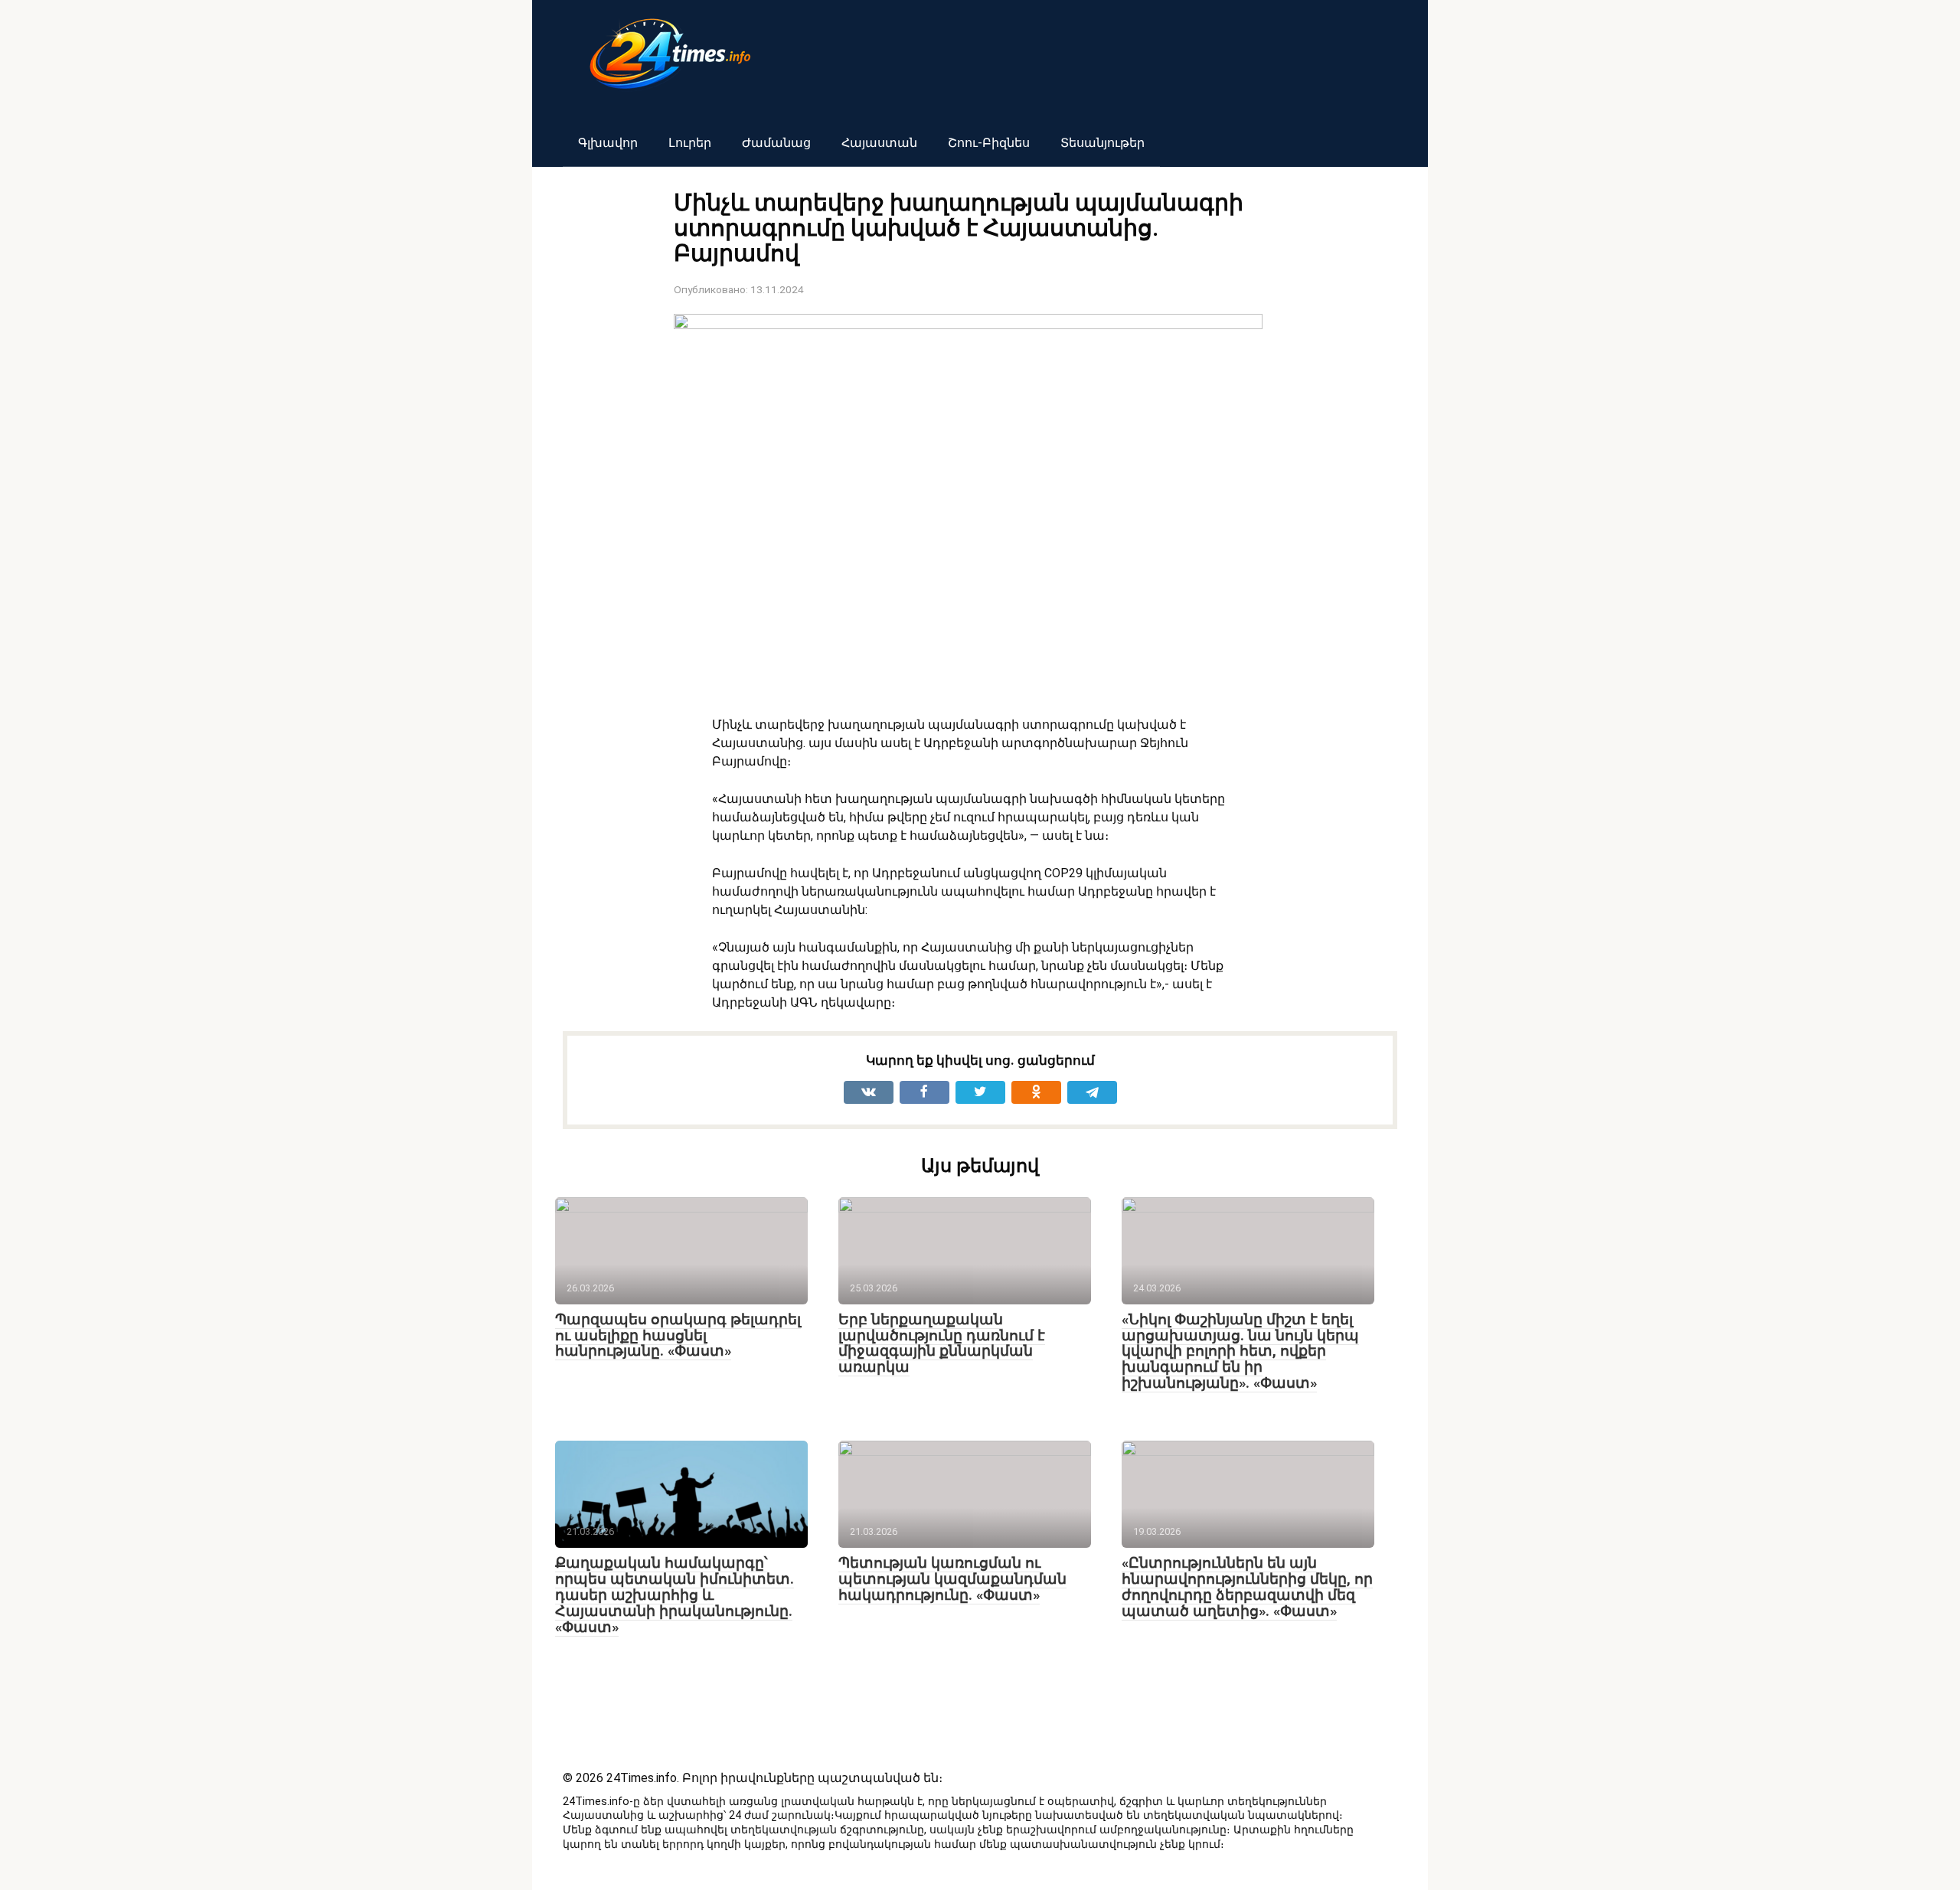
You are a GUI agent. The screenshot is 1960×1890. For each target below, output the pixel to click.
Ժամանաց (776, 143)
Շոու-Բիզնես (989, 143)
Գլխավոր (608, 143)
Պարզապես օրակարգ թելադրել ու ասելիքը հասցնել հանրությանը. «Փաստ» (678, 1335)
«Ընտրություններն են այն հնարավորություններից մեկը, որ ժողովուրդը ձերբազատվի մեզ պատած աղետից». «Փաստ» (1247, 1587)
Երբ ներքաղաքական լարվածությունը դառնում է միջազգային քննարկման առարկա (942, 1343)
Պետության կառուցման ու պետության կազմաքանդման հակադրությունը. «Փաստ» (952, 1579)
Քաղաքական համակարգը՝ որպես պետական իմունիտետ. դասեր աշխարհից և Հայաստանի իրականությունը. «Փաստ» (675, 1595)
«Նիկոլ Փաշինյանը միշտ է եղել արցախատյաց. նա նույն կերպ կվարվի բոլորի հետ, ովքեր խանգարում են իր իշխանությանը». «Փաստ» (1240, 1351)
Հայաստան (879, 143)
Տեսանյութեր (1102, 143)
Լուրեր (690, 143)
